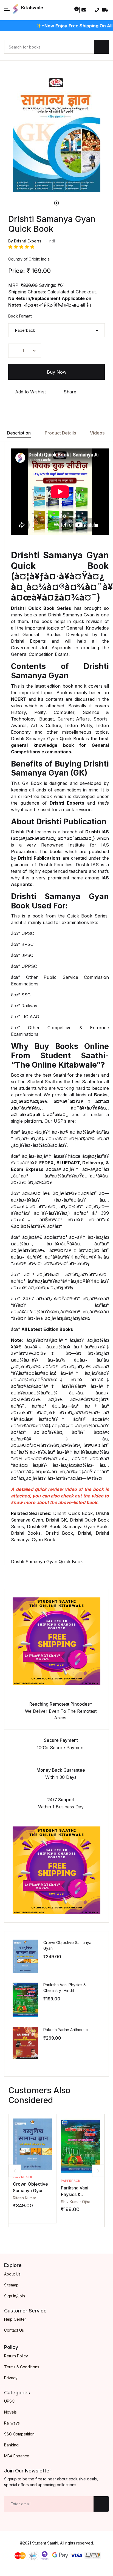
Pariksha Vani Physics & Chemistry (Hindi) (79, 2194)
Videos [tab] (97, 433)
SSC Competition (19, 2434)
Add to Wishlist (30, 392)
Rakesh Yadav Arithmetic (66, 2030)
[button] (7, 10)
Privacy (11, 2378)
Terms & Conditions (22, 2367)
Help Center (15, 2319)
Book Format (20, 316)
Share (69, 392)
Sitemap (11, 2285)
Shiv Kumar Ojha (76, 2202)
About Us (12, 2274)
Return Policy (16, 2356)
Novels (10, 2412)
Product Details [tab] (60, 433)
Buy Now (57, 372)
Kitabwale (32, 8)
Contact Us (14, 2330)
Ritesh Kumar (25, 2198)
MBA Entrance (17, 2456)
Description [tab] (19, 433)
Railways (12, 2423)
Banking (11, 2445)
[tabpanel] (56, 135)
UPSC (9, 2401)
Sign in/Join (15, 2296)
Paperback (23, 2177)
